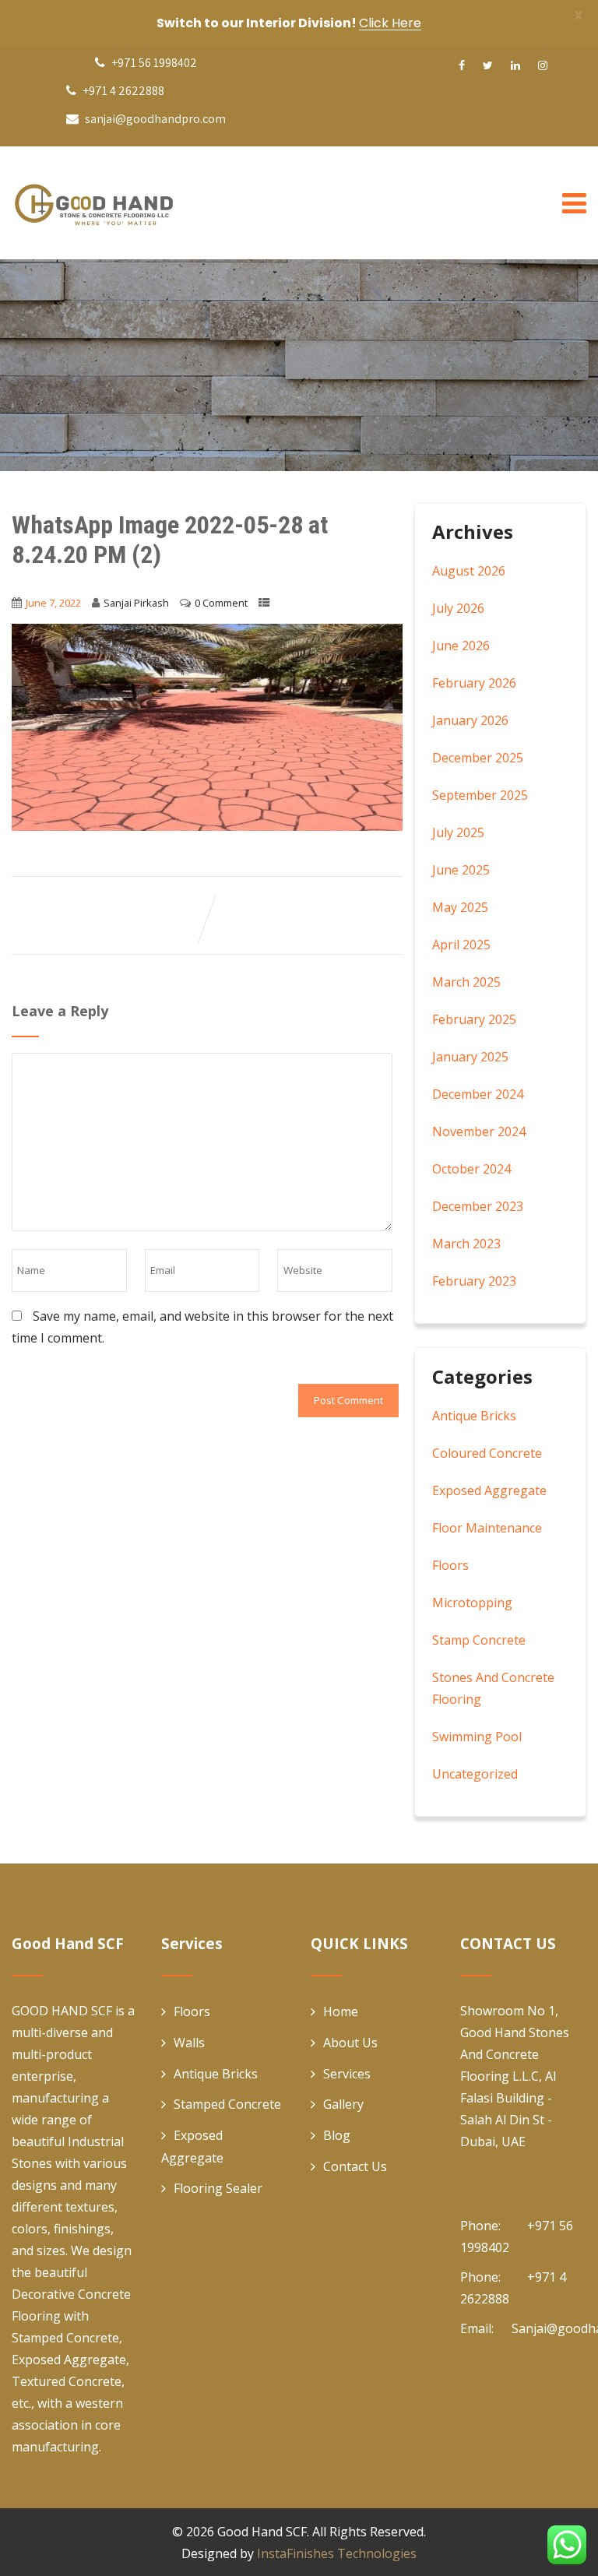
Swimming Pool (477, 1737)
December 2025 (478, 758)
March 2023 (466, 1244)
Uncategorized (475, 1774)
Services (347, 2074)
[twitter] (488, 65)
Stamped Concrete (227, 2104)
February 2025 (474, 1019)
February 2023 (474, 1281)
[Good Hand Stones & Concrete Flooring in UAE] (128, 203)
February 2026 (474, 683)
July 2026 (458, 608)
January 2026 (470, 720)
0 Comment (221, 603)
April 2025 (461, 945)
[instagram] (543, 65)
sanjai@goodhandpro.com (155, 119)
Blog (337, 2135)
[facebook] (462, 65)
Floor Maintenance (487, 1528)
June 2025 (461, 870)
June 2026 (461, 646)
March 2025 (466, 982)
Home (341, 2011)
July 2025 (458, 832)
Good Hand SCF (262, 2532)
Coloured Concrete (487, 1453)
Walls (189, 2043)
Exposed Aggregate (489, 1490)
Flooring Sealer (218, 2188)
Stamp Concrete (479, 1640)
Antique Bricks (474, 1416)
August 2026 (469, 571)
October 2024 (471, 1169)
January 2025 (470, 1057)
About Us (350, 2043)
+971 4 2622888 (122, 91)
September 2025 (480, 795)
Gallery (343, 2104)
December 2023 (478, 1206)
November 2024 (479, 1131)
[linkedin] (515, 65)
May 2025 (460, 907)
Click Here (390, 23)
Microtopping (472, 1603)
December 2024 (478, 1094)
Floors (450, 1565)
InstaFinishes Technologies (337, 2553)
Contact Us (355, 2166)
